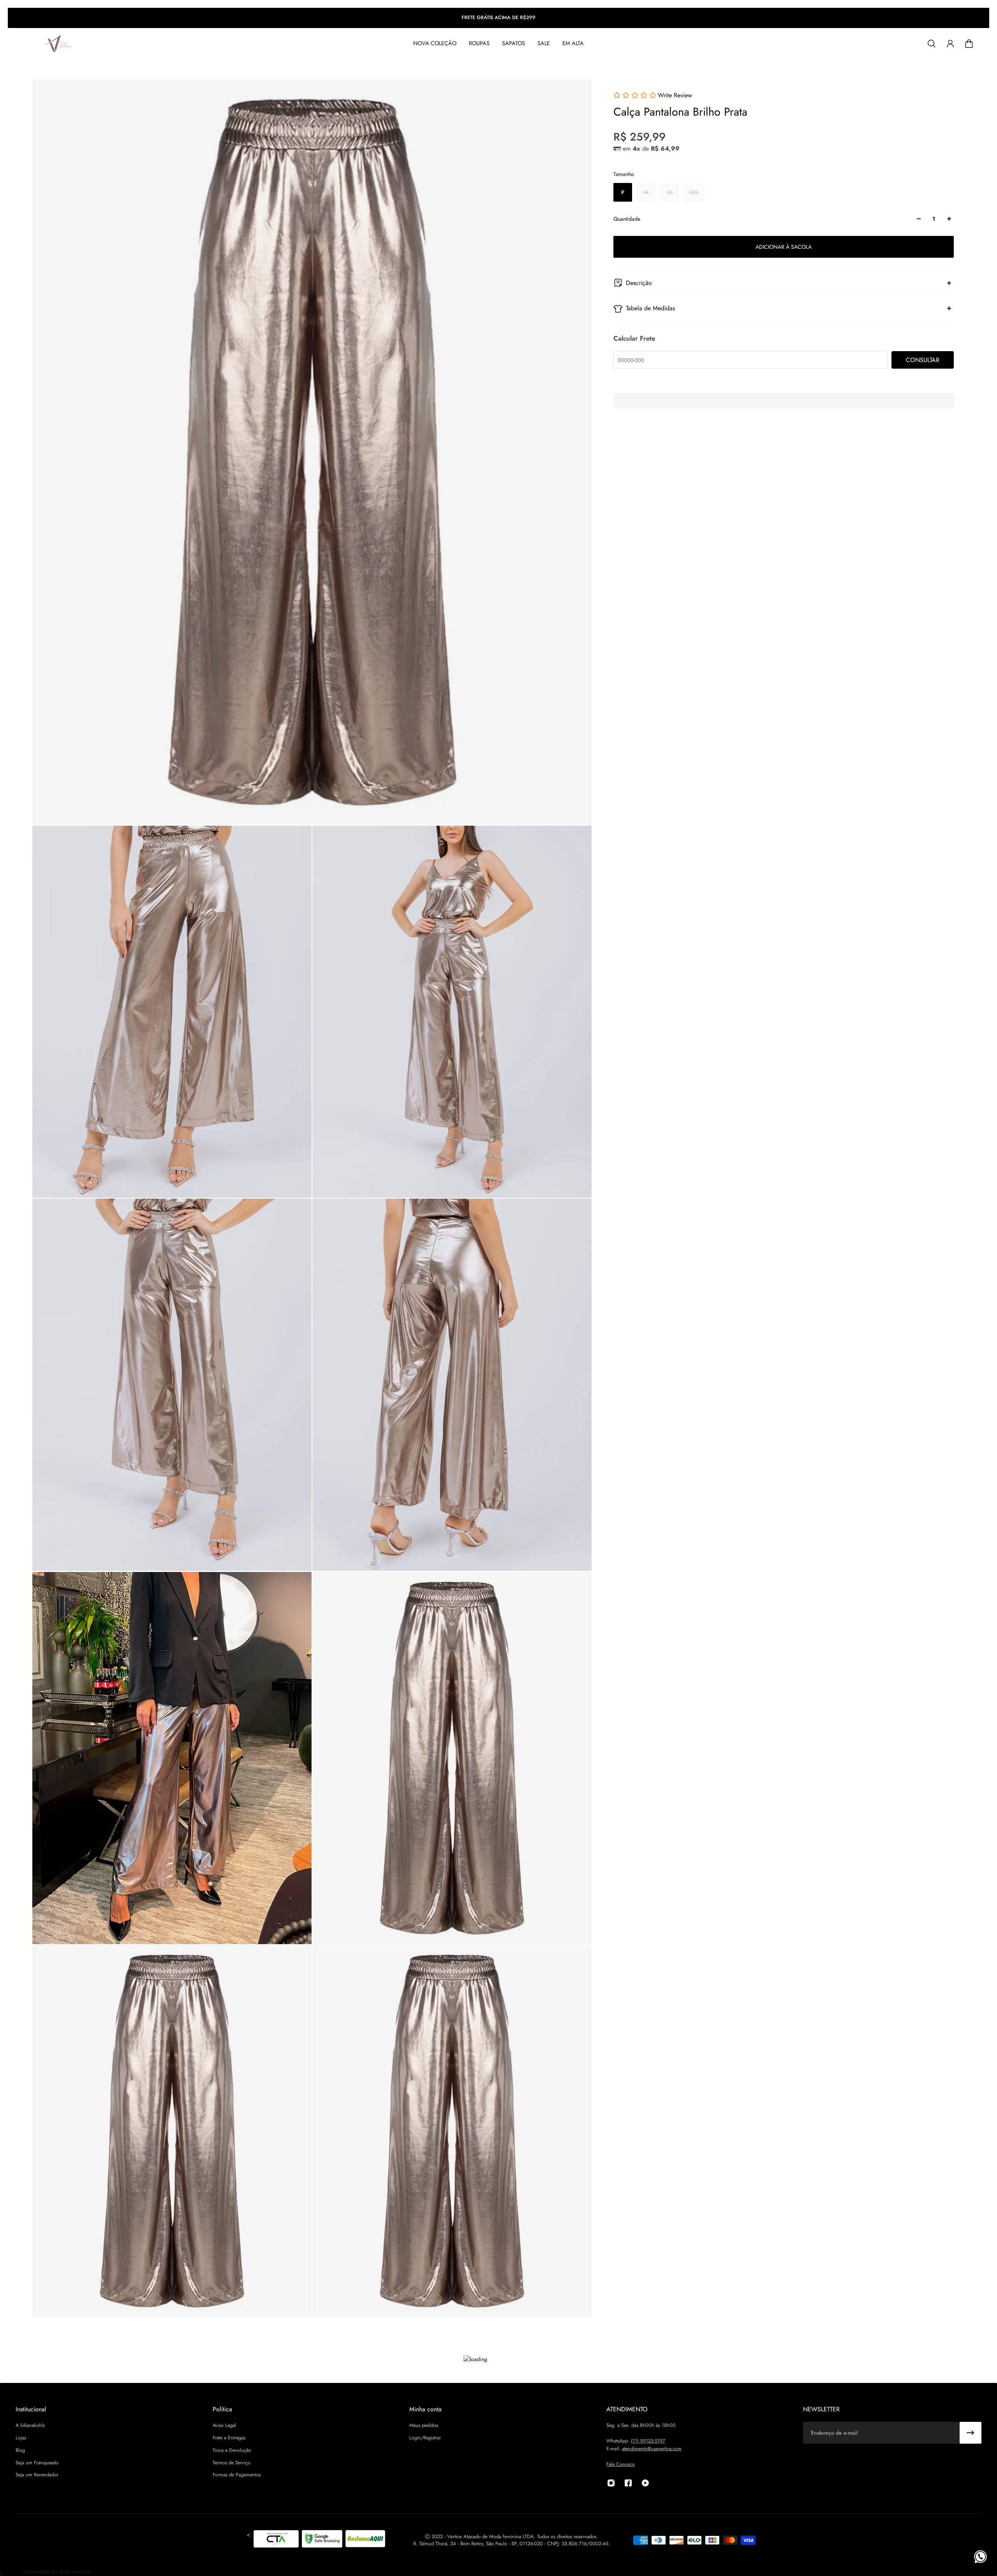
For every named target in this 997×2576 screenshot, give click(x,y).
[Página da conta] (950, 44)
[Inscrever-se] (971, 2433)
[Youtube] (645, 2483)
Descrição (639, 283)
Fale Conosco (621, 2464)
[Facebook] (628, 2483)
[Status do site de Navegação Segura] (322, 2540)
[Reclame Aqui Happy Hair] (365, 2540)
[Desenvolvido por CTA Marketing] (276, 2540)
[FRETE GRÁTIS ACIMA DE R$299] (498, 18)
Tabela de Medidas (650, 308)
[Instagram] (611, 2483)
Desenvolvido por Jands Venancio (57, 2572)
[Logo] (58, 44)
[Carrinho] (969, 44)
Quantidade (627, 219)
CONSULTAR (923, 360)
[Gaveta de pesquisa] (932, 44)
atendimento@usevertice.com (652, 2449)
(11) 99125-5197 (648, 2441)
